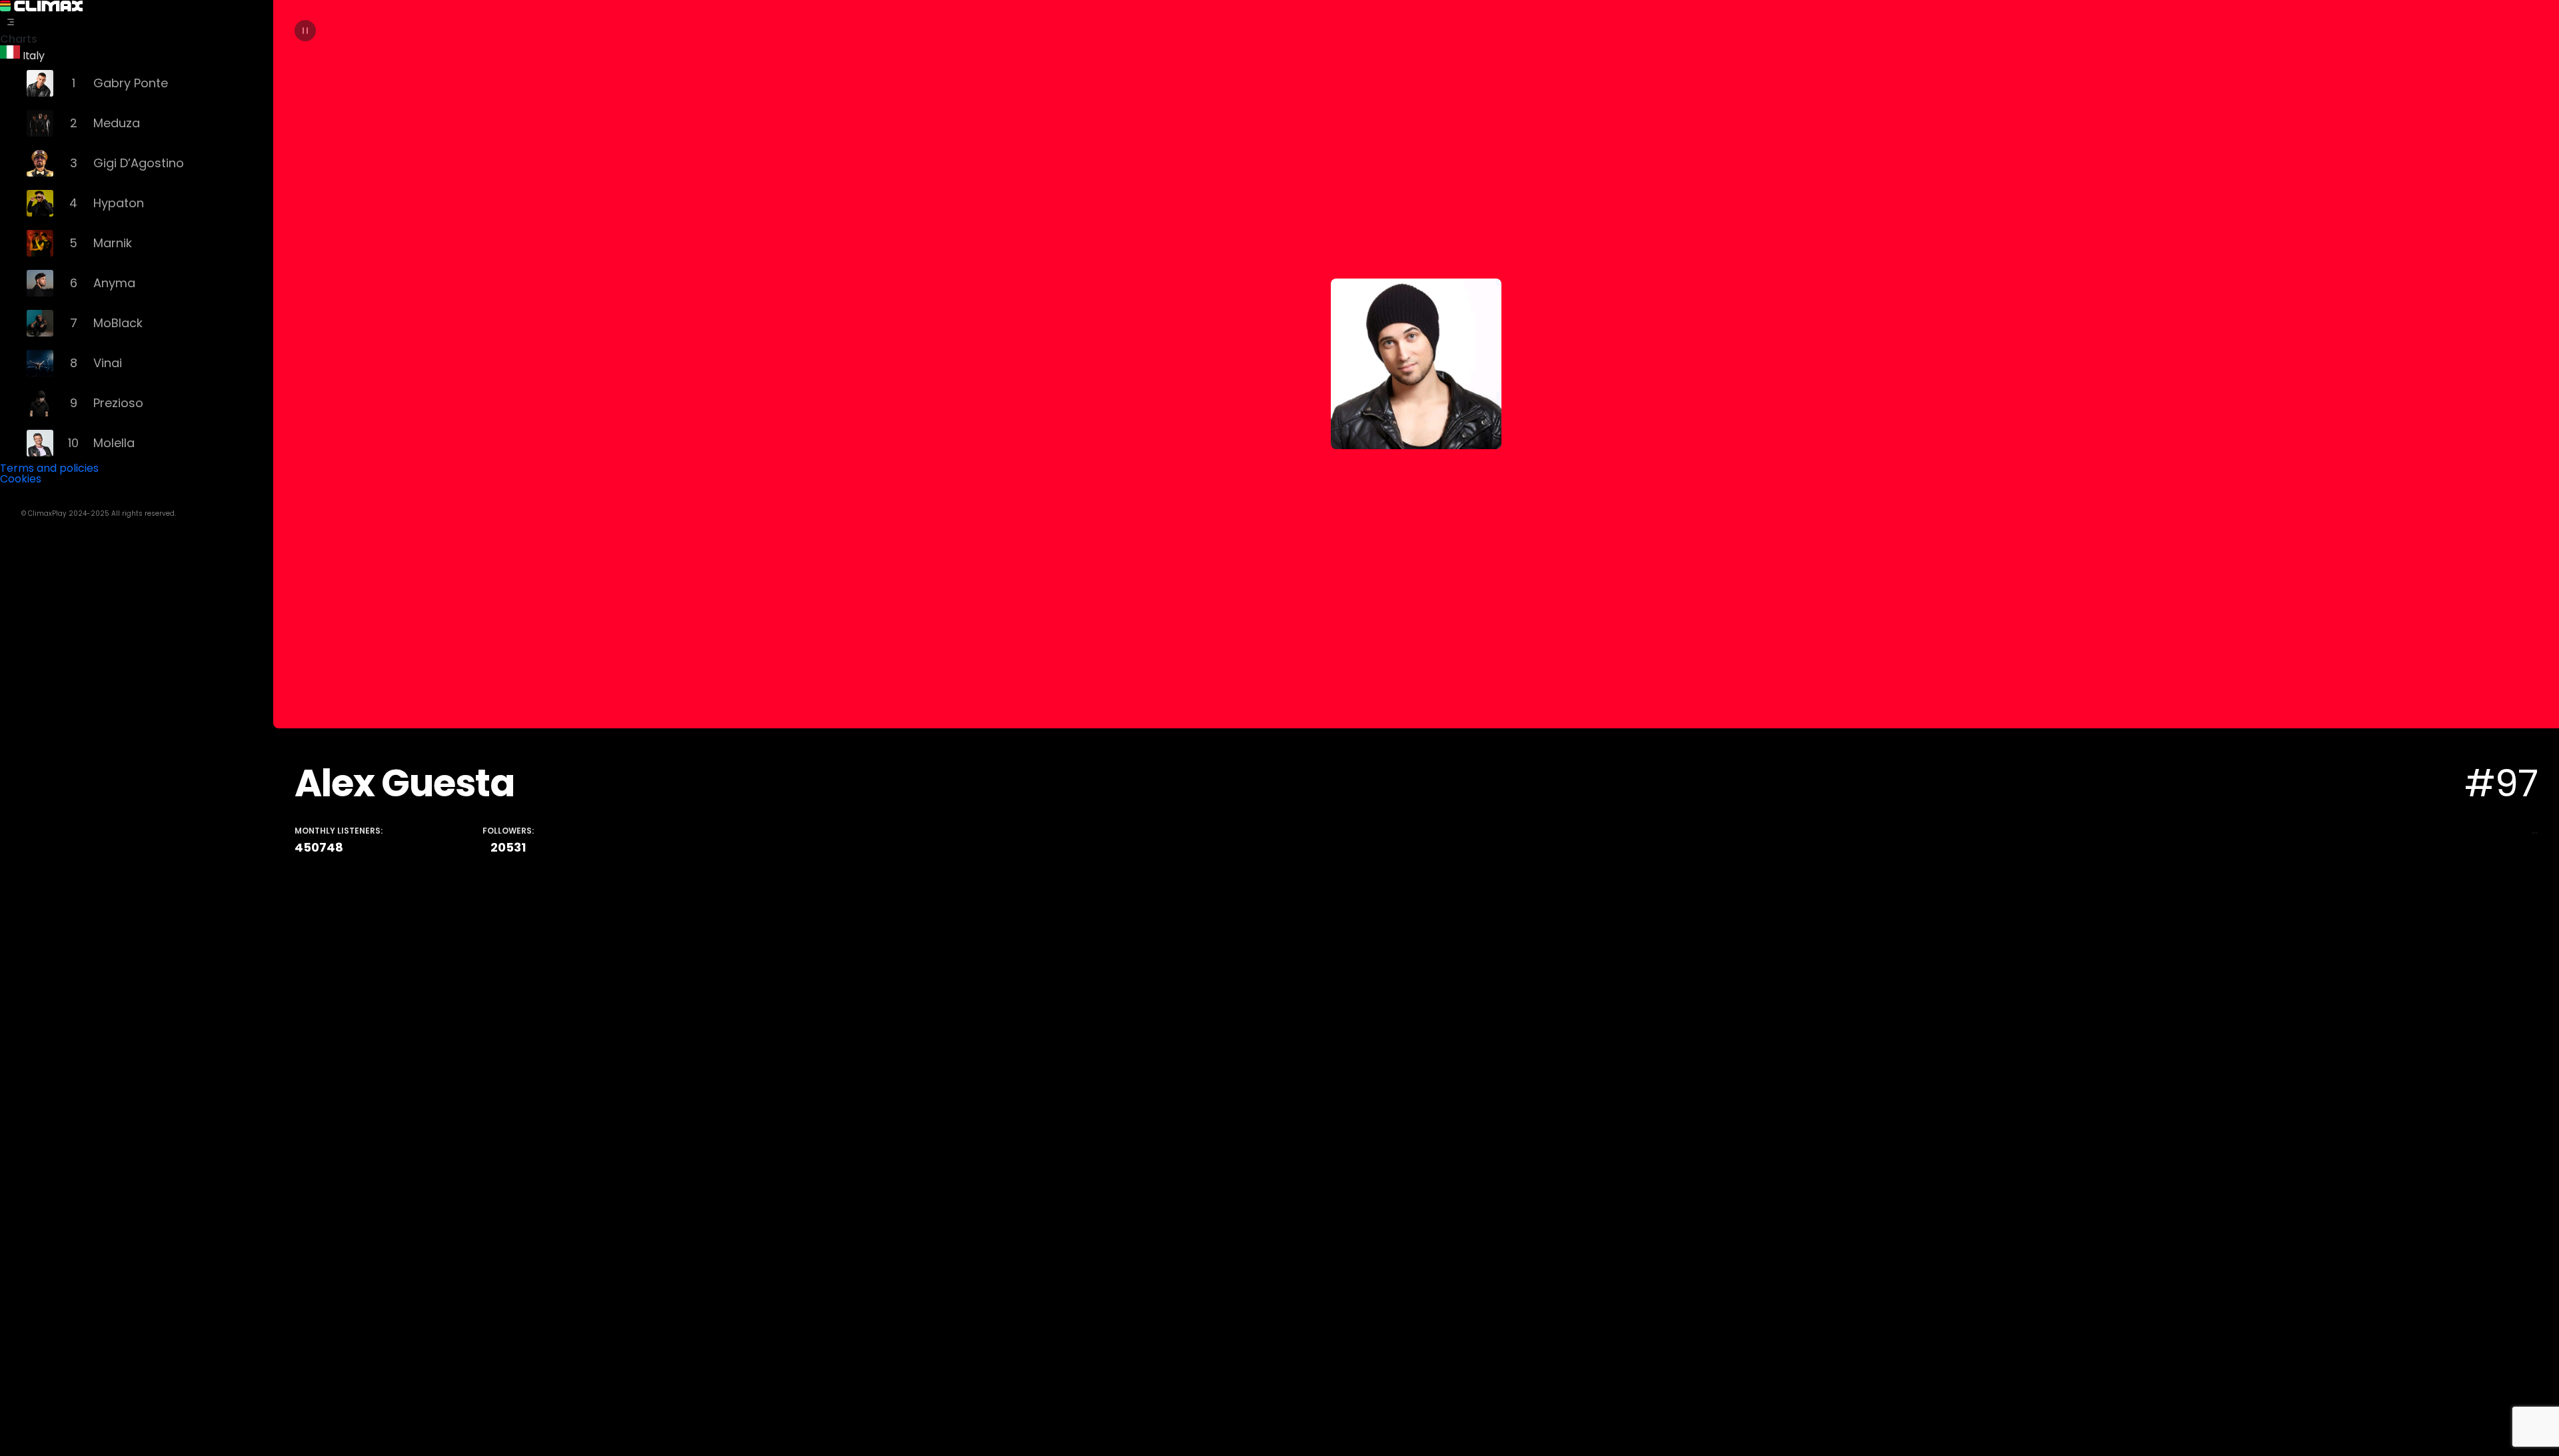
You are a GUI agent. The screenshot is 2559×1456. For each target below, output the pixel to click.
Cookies (21, 479)
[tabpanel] (1416, 728)
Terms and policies (49, 468)
